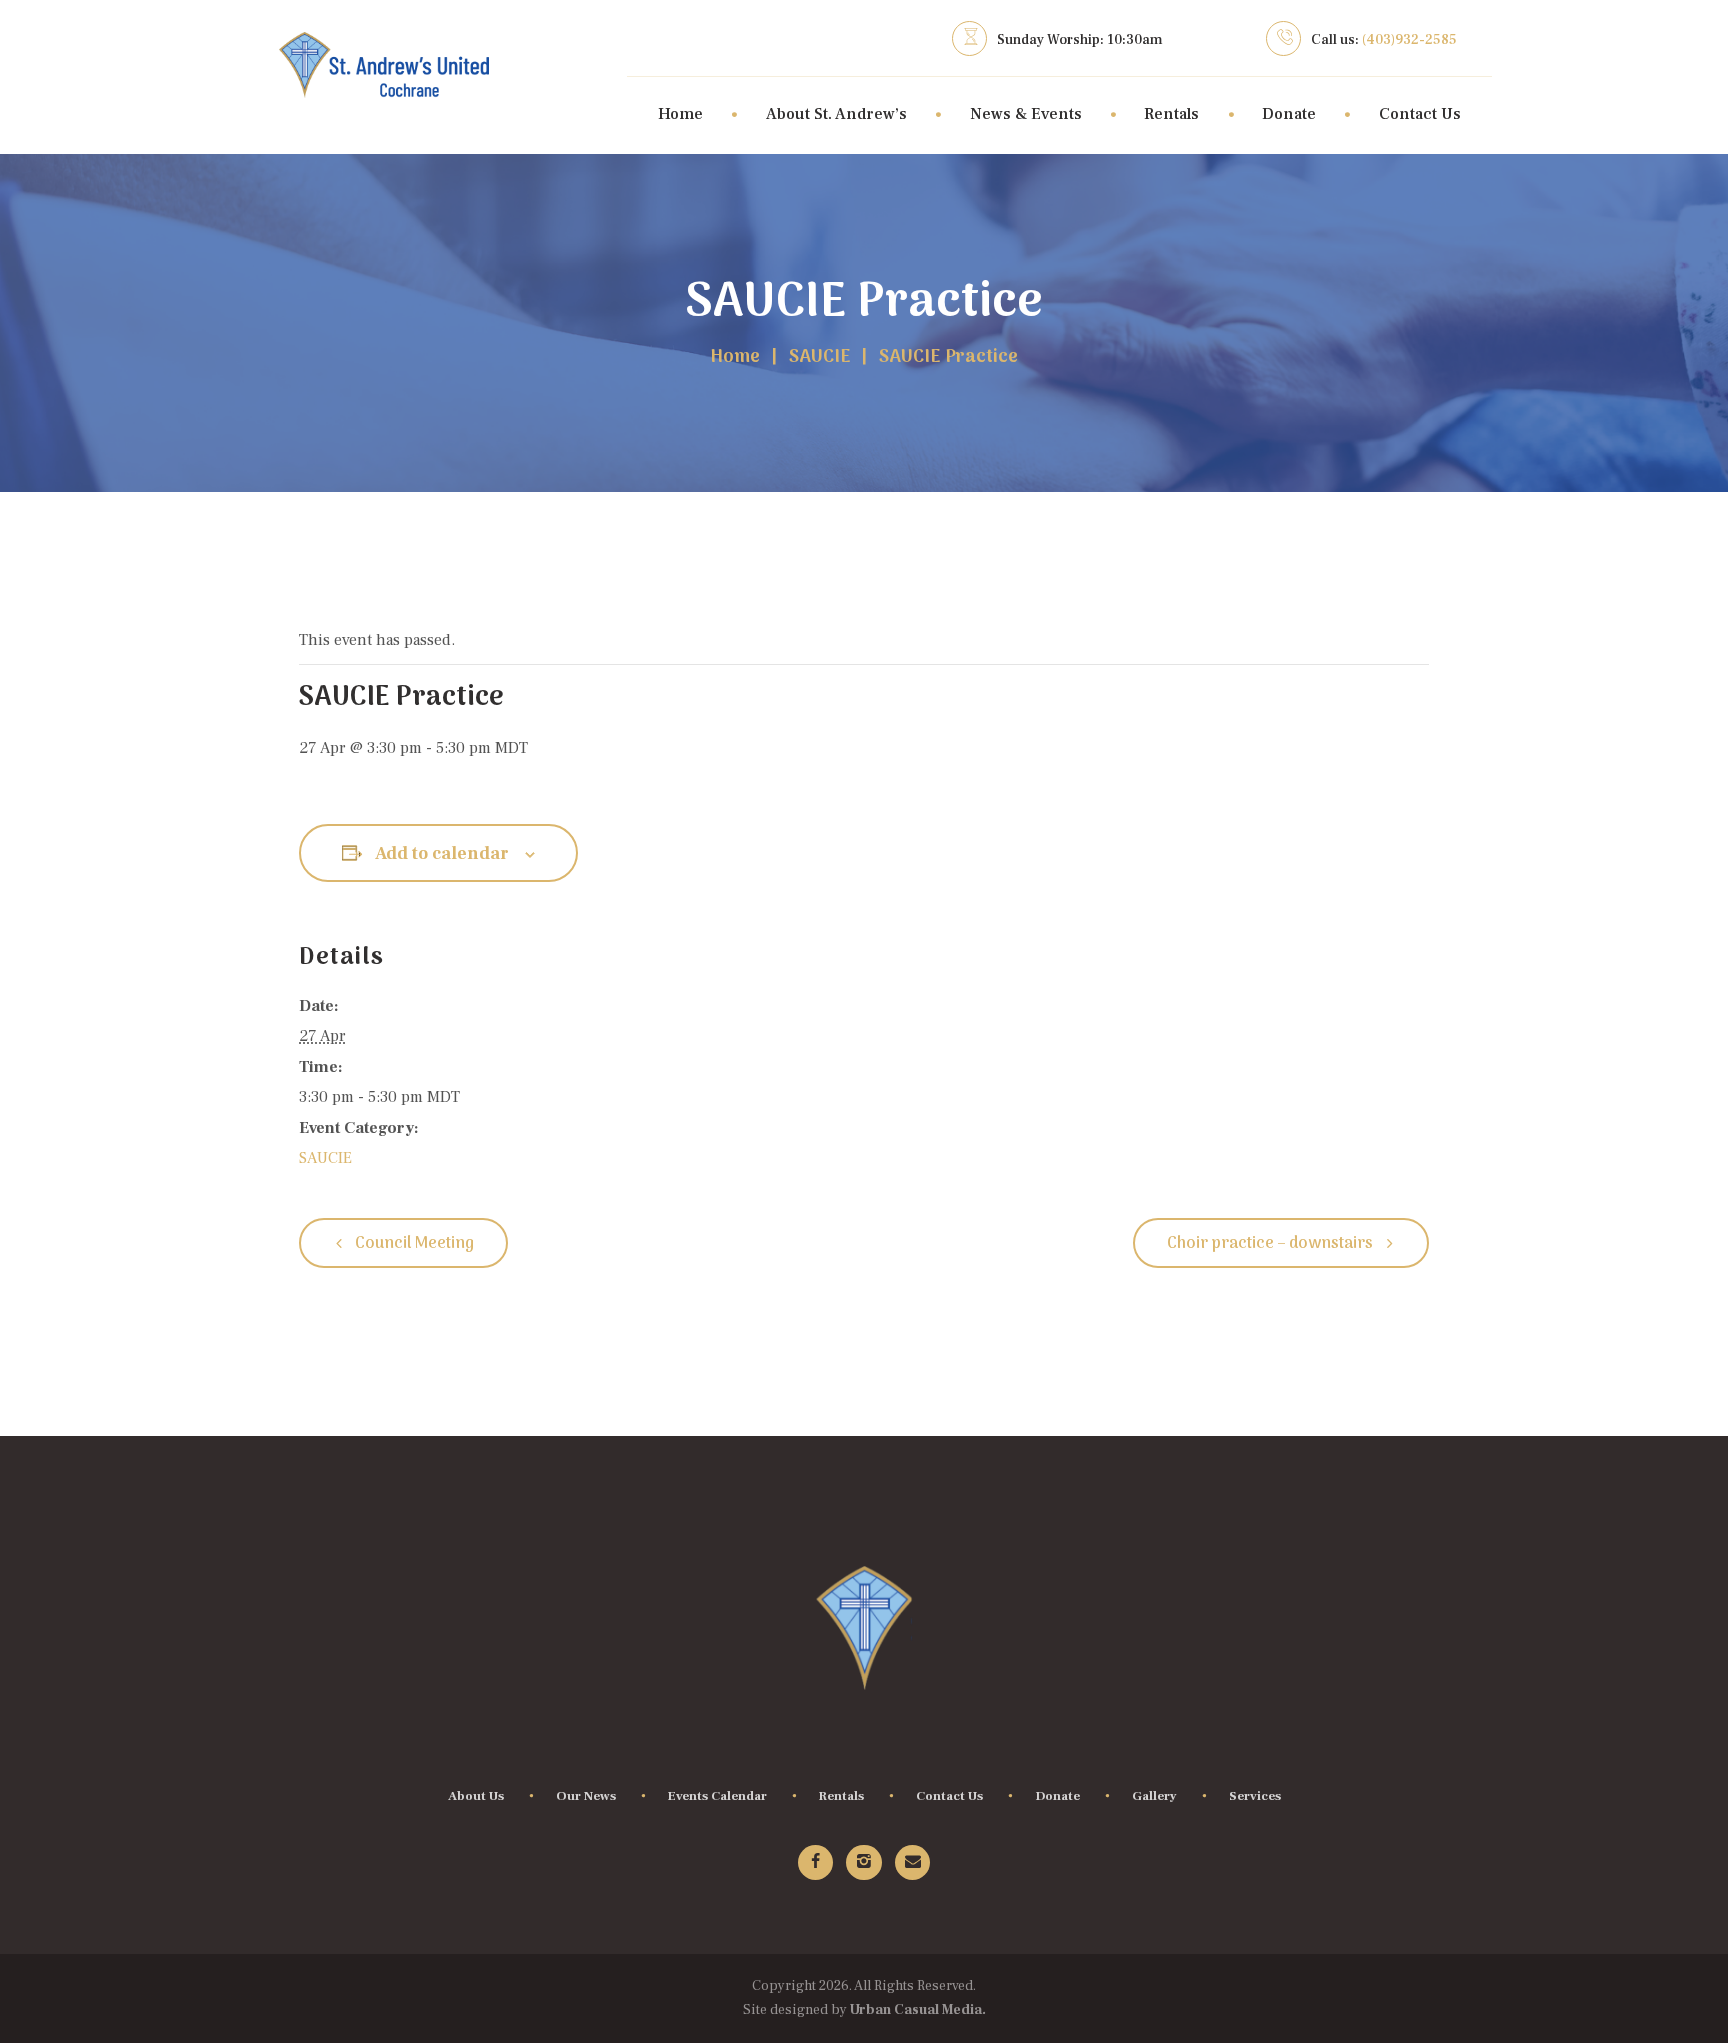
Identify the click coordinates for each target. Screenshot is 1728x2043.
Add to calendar (442, 853)
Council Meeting (413, 1244)
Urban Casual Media (916, 2010)
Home (735, 358)
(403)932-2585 (1409, 40)
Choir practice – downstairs (1271, 1244)
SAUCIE (820, 358)
